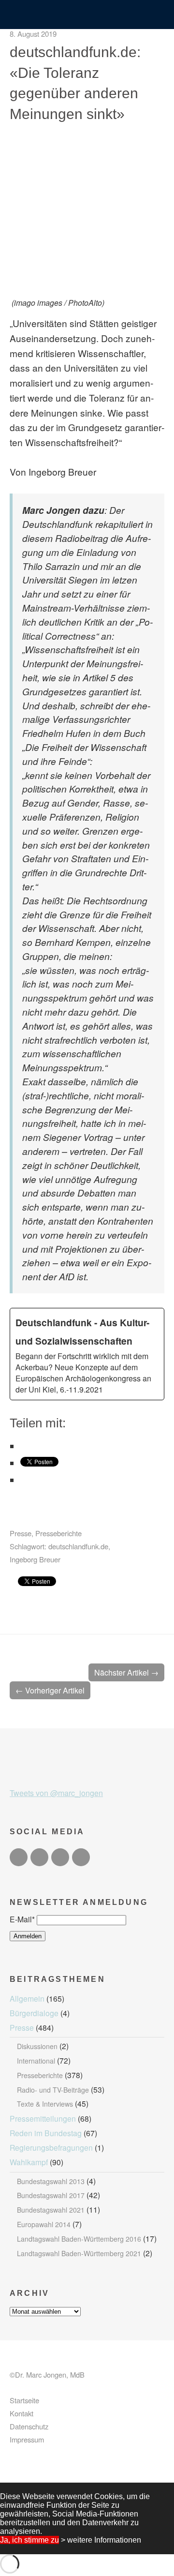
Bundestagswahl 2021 (51, 2210)
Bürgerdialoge (34, 2013)
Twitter (19, 1857)
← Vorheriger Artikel (50, 1690)
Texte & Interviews (45, 2104)
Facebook (39, 1857)
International (36, 2061)
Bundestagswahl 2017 (51, 2195)
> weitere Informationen (101, 2540)
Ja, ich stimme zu (29, 2540)
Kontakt (22, 2413)
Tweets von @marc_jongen (56, 1793)
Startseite (24, 2400)
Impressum (27, 2439)
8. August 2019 (33, 34)
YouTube (81, 1857)
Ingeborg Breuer (35, 1559)
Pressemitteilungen (43, 2118)
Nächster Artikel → (126, 1672)
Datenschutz (29, 2426)
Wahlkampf (29, 2162)
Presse (21, 1533)
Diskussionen (37, 2046)
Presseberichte (58, 1533)
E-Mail (22, 1919)
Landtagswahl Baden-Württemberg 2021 (79, 2253)
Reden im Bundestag (46, 2133)
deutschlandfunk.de (78, 1546)
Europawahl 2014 (44, 2224)
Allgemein (27, 1998)
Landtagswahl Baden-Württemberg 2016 (79, 2239)
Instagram (60, 1857)
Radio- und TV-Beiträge (53, 2090)
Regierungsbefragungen (51, 2147)
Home (87, 15)
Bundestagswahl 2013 (51, 2181)
